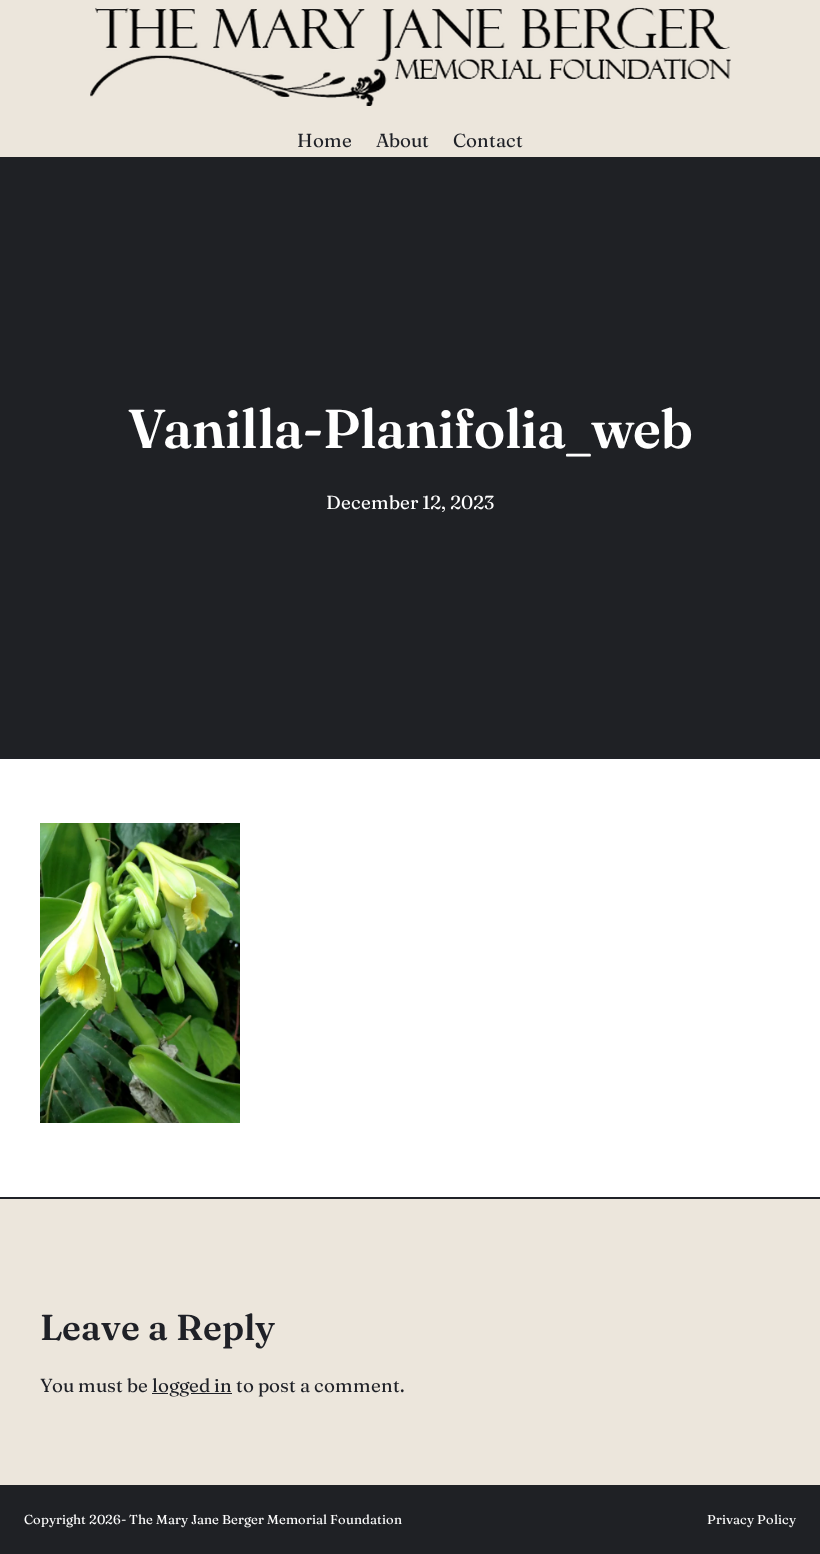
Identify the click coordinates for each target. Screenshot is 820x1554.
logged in (192, 1385)
